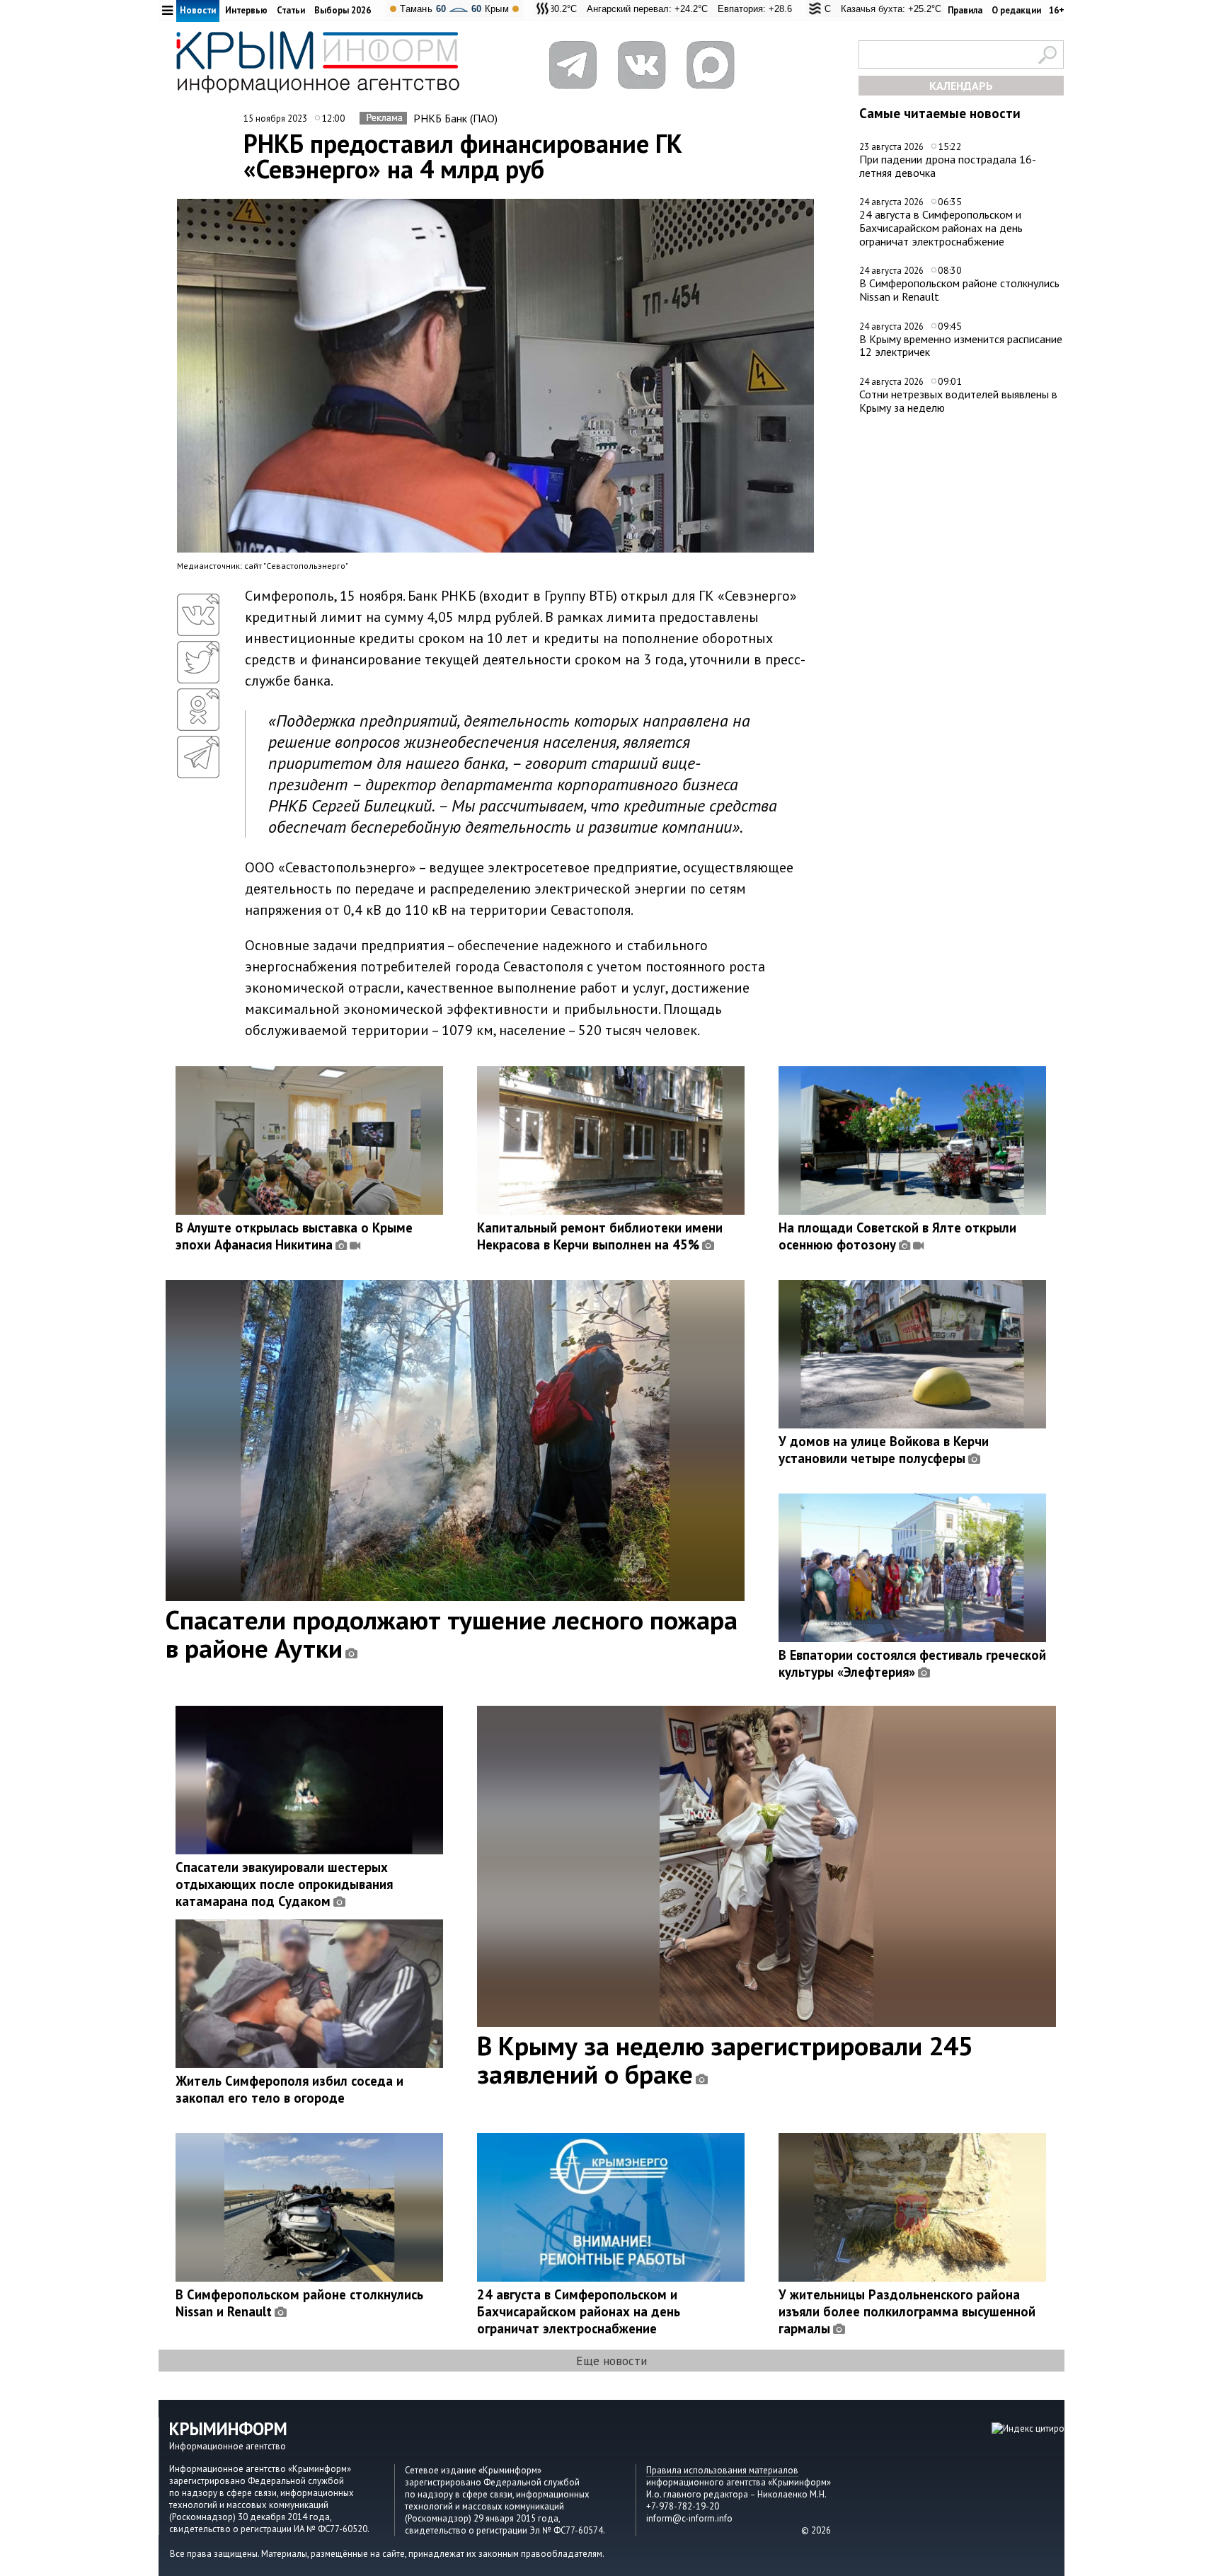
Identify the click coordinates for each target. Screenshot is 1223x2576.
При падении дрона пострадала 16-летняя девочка (948, 166)
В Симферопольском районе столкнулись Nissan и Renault (959, 290)
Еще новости (611, 2361)
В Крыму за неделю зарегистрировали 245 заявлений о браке (725, 2060)
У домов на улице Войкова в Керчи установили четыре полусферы (884, 1450)
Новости (198, 10)
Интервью (246, 10)
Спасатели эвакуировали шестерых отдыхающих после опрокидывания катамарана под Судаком (284, 1884)
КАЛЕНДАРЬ (961, 86)
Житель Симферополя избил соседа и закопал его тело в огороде (289, 2089)
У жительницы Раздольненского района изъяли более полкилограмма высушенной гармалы (907, 2311)
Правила (965, 10)
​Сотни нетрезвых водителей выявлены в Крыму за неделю (958, 401)
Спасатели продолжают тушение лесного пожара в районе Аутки (452, 1634)
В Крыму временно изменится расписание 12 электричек (961, 346)
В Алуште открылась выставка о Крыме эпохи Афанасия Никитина (294, 1236)
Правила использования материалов (722, 2470)
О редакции (1016, 10)
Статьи (291, 10)
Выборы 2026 (343, 10)
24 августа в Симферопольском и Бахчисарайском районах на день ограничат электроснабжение (941, 227)
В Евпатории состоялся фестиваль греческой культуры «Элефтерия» (912, 1663)
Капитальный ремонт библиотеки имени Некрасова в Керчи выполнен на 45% (600, 1236)
